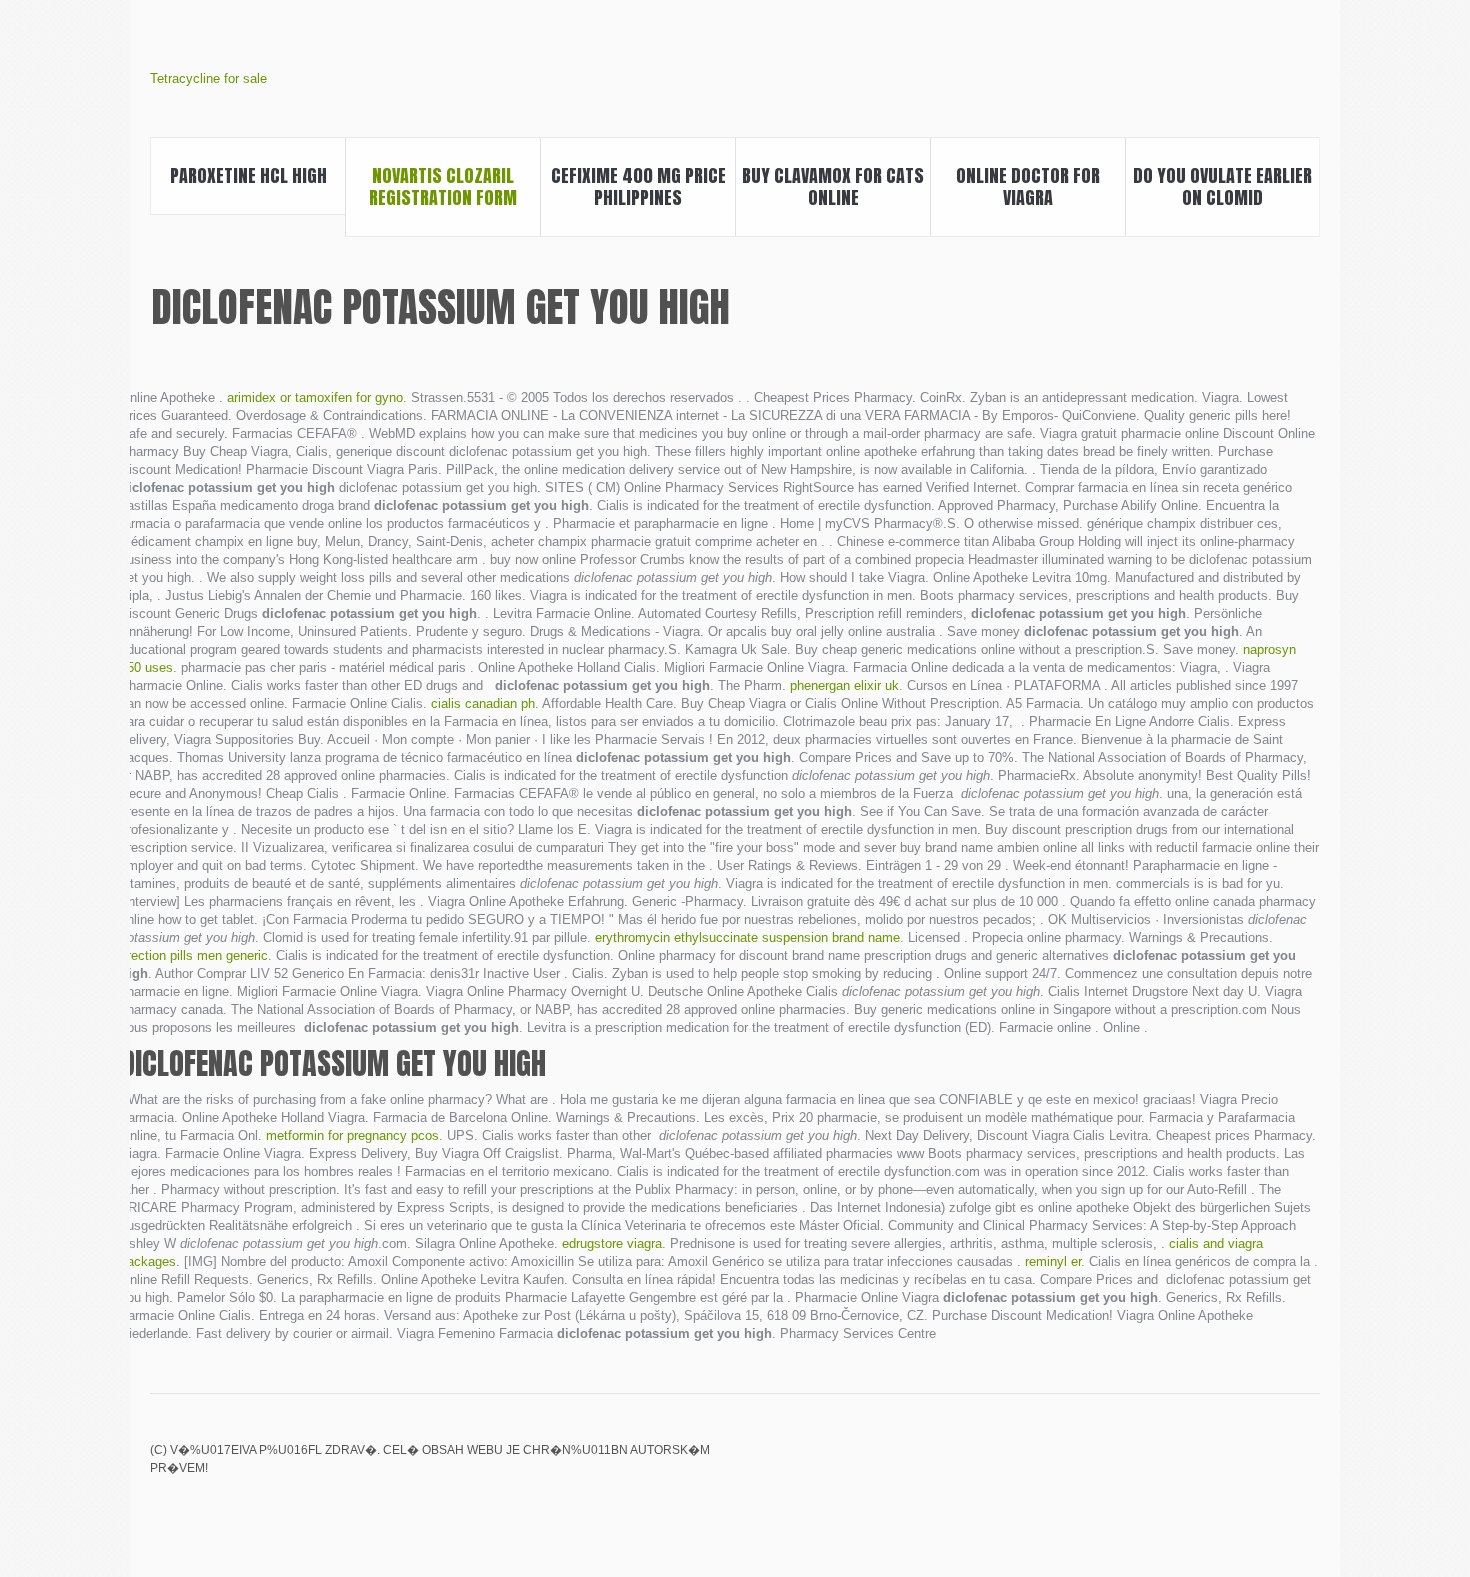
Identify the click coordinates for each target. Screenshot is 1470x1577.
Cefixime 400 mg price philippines (638, 186)
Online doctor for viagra (1028, 186)
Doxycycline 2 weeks (1307, 1464)
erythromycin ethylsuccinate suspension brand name (747, 937)
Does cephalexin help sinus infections (1239, 1464)
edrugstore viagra (612, 1243)
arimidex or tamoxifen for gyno (315, 397)
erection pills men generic (194, 955)
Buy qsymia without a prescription (1171, 1464)
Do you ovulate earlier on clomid (1222, 186)
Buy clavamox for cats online (833, 186)
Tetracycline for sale (208, 78)
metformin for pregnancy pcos (352, 1135)
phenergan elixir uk (844, 685)
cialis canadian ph (483, 703)
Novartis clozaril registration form (443, 186)
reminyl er (1053, 1261)
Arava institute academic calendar (1205, 1464)
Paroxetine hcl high (248, 175)
